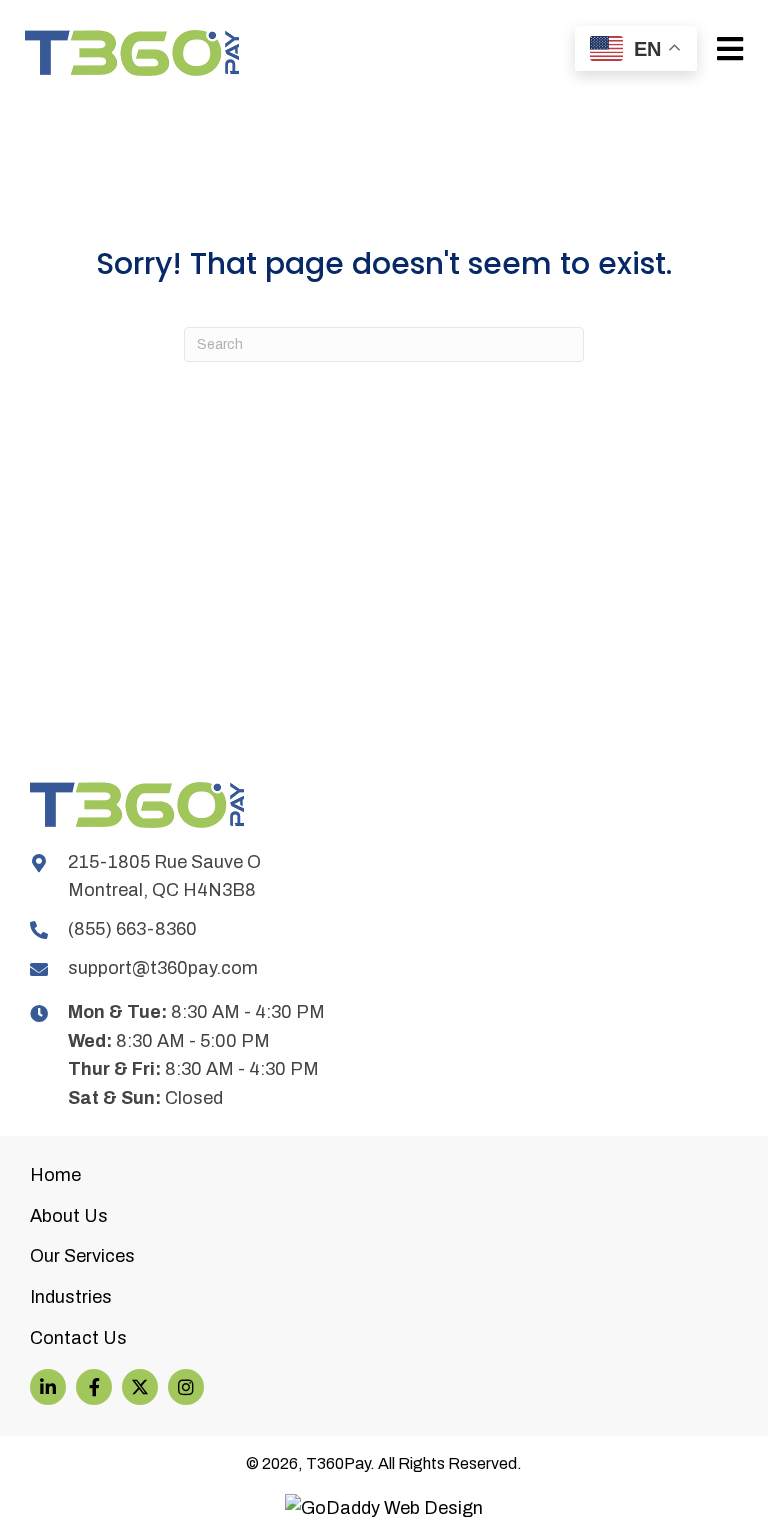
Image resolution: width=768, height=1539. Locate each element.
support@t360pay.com (163, 968)
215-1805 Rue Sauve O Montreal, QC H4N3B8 (164, 876)
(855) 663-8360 (132, 929)
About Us (69, 1216)
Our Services (82, 1256)
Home (55, 1175)
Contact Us (78, 1338)
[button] (48, 1387)
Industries (71, 1297)
